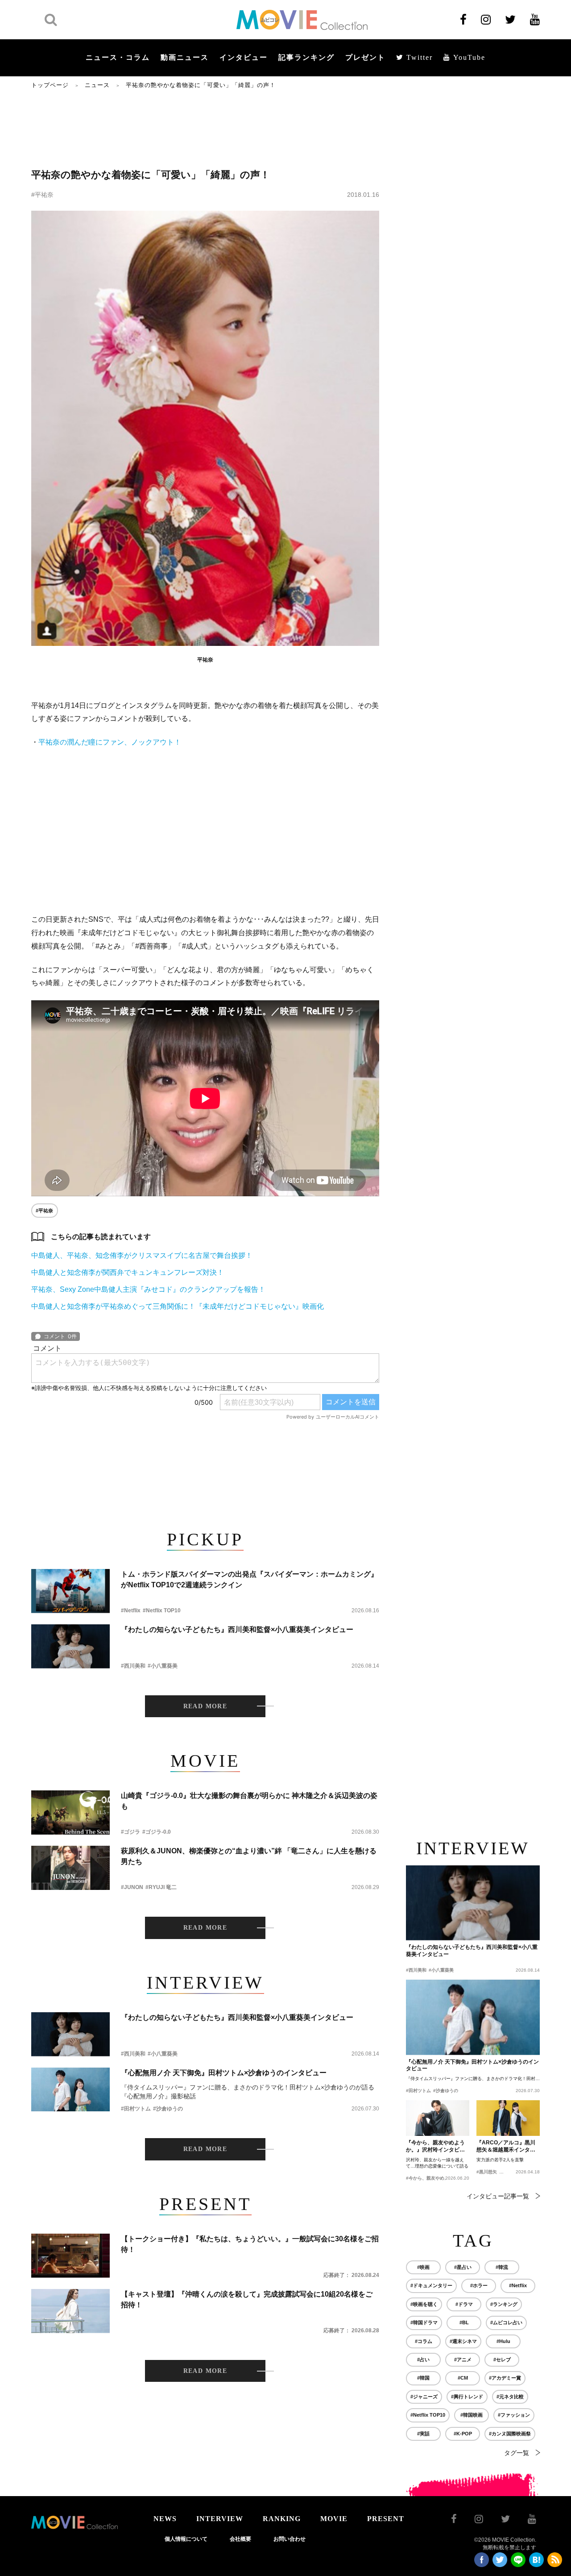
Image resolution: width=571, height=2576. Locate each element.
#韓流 (502, 2267)
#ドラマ (464, 2304)
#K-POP (463, 2434)
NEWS (165, 2519)
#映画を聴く (424, 2304)
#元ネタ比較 (510, 2397)
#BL (464, 2322)
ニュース (97, 85)
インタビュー (244, 57)
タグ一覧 (517, 2453)
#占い (423, 2360)
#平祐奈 (42, 195)
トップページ (50, 85)
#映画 (423, 2267)
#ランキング (504, 2304)
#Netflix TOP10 (162, 1611)
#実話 (423, 2434)
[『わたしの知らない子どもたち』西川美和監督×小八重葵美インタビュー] (70, 1646)
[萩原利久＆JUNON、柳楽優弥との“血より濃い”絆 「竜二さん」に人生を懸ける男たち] (70, 1868)
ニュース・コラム (118, 57)
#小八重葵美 (163, 1666)
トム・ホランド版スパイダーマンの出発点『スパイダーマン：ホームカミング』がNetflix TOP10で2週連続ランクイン (249, 1579)
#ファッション (514, 2415)
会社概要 (240, 2539)
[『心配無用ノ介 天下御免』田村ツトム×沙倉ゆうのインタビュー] (70, 2090)
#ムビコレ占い (506, 2322)
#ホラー (479, 2285)
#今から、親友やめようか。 (434, 2178)
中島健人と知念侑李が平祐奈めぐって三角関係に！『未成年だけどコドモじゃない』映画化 (178, 1306)
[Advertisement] (205, 128)
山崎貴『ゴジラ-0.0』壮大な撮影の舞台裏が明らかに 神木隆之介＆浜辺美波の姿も (249, 1801)
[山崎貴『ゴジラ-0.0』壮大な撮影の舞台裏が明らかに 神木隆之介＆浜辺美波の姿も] (70, 1812)
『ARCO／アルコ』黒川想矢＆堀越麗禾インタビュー (506, 2147)
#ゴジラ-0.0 (157, 1832)
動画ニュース (185, 57)
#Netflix (131, 1611)
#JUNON (132, 1887)
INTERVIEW (220, 2519)
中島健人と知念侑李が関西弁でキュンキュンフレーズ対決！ (128, 1272)
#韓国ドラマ (424, 2322)
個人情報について (186, 2539)
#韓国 (423, 2378)
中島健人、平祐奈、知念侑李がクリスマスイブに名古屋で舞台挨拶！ (142, 1255)
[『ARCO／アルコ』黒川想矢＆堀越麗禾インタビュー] (508, 2118)
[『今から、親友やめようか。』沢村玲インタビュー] (438, 2118)
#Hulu (503, 2341)
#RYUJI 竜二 (161, 1887)
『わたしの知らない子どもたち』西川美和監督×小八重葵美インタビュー (237, 1629)
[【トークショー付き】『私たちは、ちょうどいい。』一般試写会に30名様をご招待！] (70, 2256)
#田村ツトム (136, 2109)
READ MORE (205, 1706)
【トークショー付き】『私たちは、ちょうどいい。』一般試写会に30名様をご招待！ (250, 2244)
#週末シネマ (463, 2341)
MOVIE (334, 2519)
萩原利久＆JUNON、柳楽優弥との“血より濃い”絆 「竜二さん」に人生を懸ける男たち (249, 1856)
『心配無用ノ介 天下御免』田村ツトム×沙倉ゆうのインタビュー (224, 2073)
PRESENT (386, 2519)
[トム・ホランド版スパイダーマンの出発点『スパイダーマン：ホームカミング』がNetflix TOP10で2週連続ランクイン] (70, 1591)
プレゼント (365, 57)
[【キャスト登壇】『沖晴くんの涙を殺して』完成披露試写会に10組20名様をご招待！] (70, 2311)
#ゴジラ (130, 1832)
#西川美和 (133, 1666)
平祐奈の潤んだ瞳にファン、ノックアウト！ (110, 742)
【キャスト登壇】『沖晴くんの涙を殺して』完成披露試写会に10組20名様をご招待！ (247, 2299)
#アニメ (463, 2360)
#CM (463, 2378)
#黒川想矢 (487, 2172)
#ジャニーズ (424, 2397)
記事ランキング (306, 57)
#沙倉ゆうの (168, 2109)
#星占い (463, 2267)
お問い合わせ (290, 2539)
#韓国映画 (472, 2415)
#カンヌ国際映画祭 (510, 2434)
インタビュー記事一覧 (498, 2196)
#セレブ (502, 2360)
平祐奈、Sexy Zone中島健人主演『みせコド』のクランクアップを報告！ (148, 1289)
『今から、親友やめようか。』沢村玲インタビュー (435, 2147)
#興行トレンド (467, 2397)
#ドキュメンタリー (431, 2285)
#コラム (424, 2341)
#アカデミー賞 (505, 2378)
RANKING (282, 2519)
